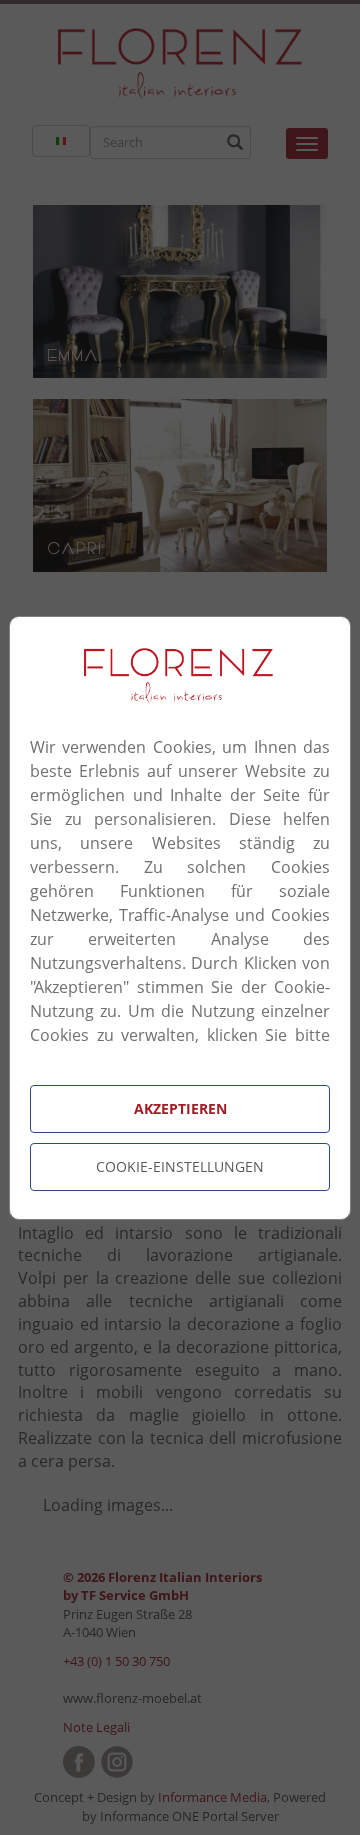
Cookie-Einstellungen (180, 1166)
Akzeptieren (180, 1108)
